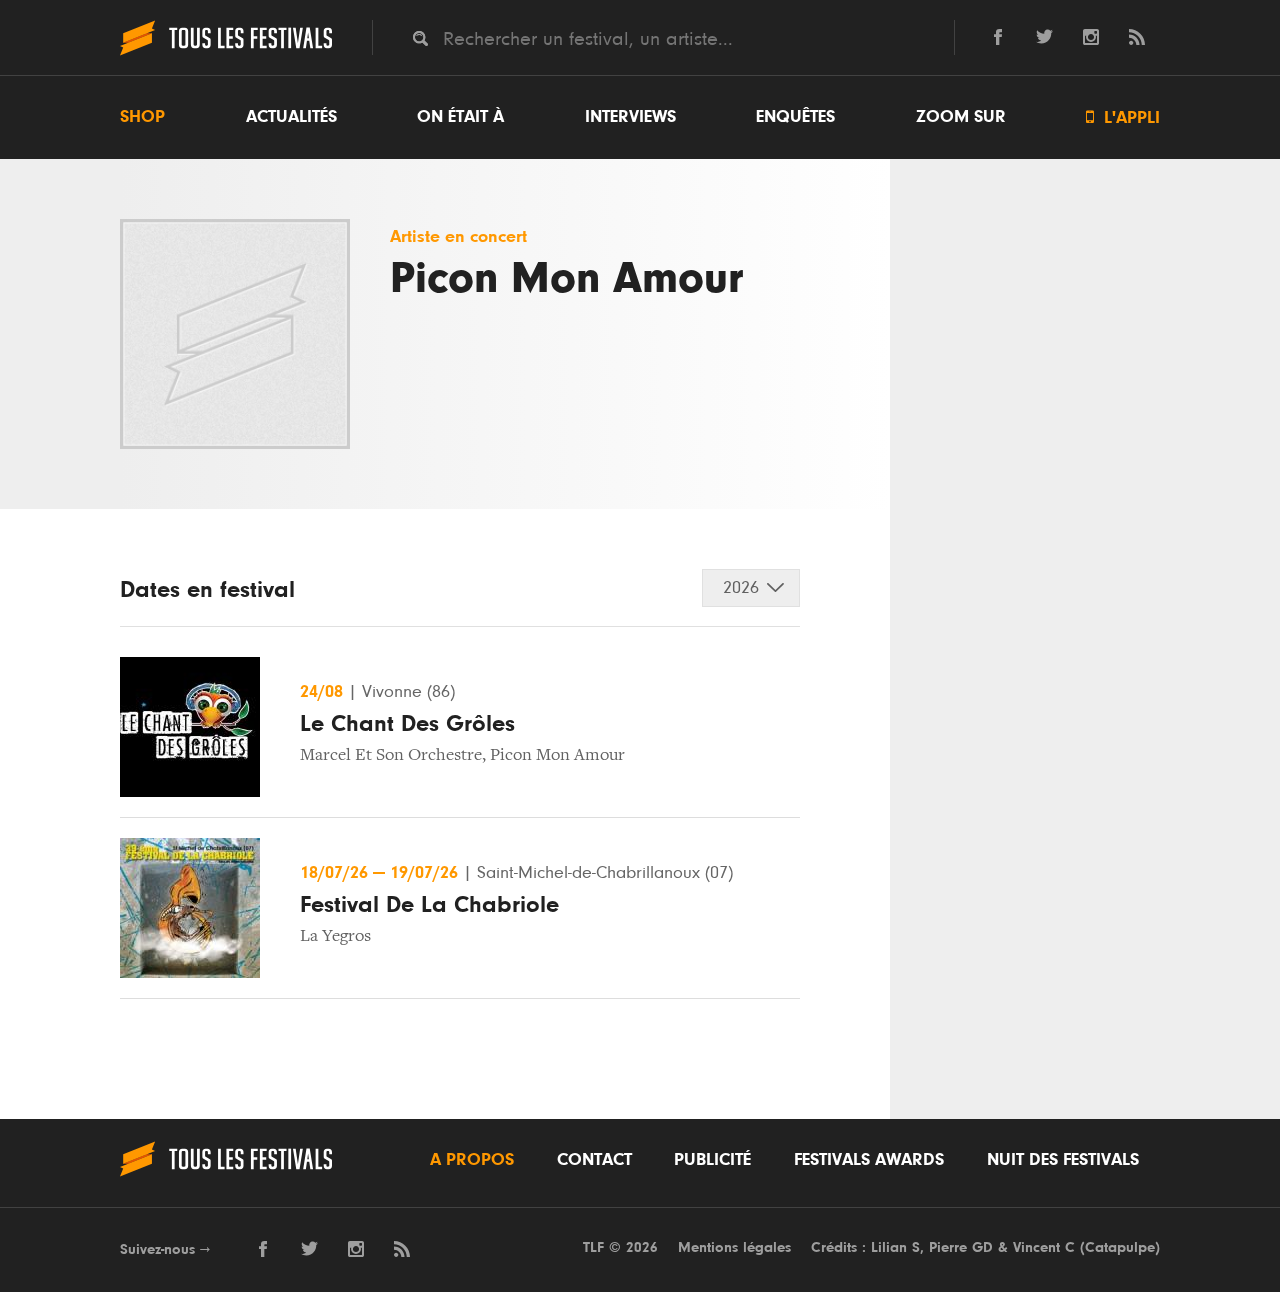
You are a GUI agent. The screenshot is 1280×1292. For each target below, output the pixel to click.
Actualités (291, 117)
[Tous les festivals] (226, 53)
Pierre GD (961, 1247)
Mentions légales (734, 1247)
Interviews (630, 117)
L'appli (1123, 117)
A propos (472, 1160)
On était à (460, 117)
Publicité (712, 1160)
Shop (142, 117)
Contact (594, 1160)
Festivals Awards (869, 1160)
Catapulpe (1120, 1247)
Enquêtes (795, 117)
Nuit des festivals (1063, 1160)
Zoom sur (961, 117)
